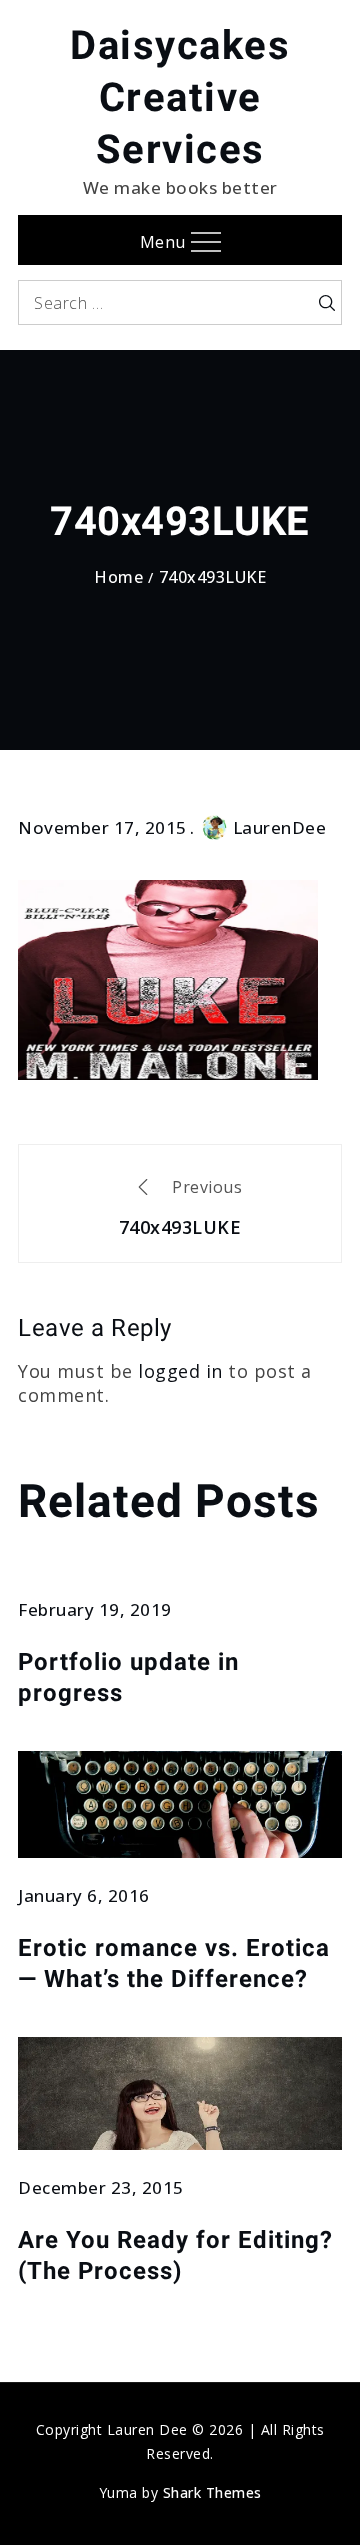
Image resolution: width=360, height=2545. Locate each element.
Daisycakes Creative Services (180, 97)
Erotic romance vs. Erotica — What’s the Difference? (174, 1963)
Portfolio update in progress (128, 1677)
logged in (180, 1371)
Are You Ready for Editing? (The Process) (175, 2255)
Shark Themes (212, 2492)
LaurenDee (280, 827)
